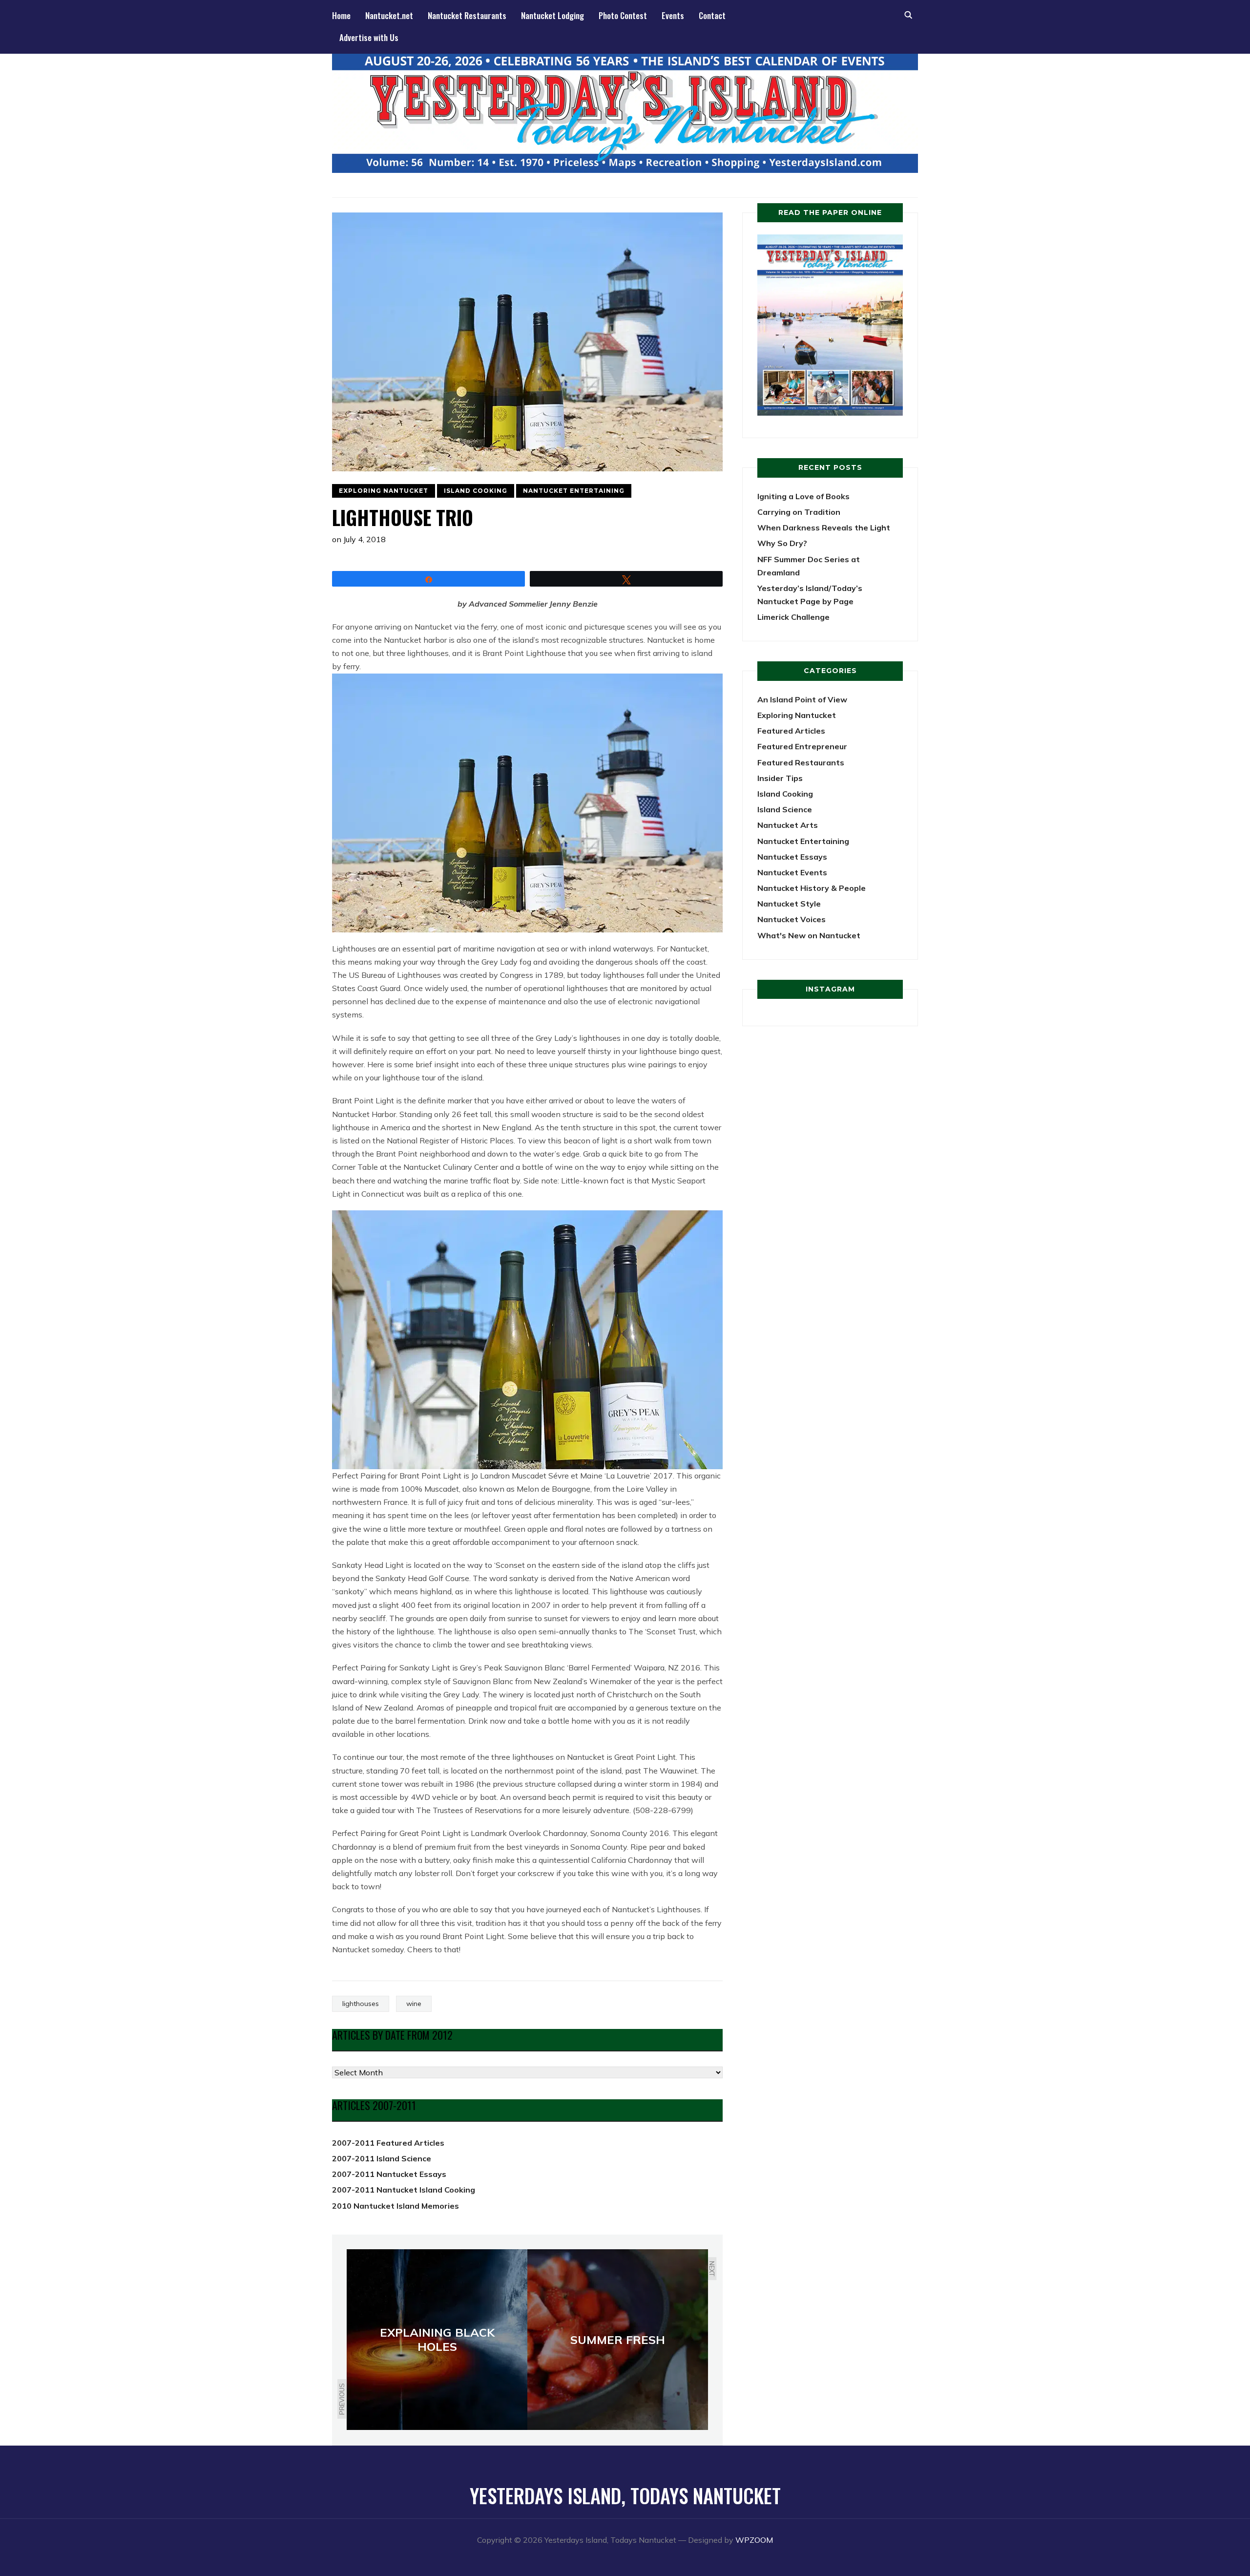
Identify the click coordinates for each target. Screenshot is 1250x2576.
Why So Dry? (782, 543)
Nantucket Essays (792, 857)
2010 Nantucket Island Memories (396, 2206)
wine (414, 2004)
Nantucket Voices (792, 919)
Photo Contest (623, 15)
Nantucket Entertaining (574, 491)
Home (341, 15)
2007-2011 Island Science (382, 2158)
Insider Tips (780, 778)
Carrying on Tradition (799, 512)
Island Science (785, 809)
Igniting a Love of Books (803, 496)
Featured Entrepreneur (802, 746)
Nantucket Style (789, 904)
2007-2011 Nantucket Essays (389, 2174)
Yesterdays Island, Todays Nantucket (625, 2495)
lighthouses (361, 2004)
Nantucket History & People (812, 888)
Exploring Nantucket (384, 491)
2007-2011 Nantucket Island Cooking (404, 2190)
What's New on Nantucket (809, 935)
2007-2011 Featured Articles (388, 2143)
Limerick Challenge (793, 617)
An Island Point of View (802, 699)
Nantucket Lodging (552, 15)
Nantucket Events (792, 872)
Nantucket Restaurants (467, 15)
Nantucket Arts (788, 825)
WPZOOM (754, 2540)
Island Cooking (476, 491)
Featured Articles (791, 731)
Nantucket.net (389, 15)
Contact (712, 15)
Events (673, 15)
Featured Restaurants (801, 762)
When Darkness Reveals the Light (824, 528)
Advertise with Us (369, 37)
